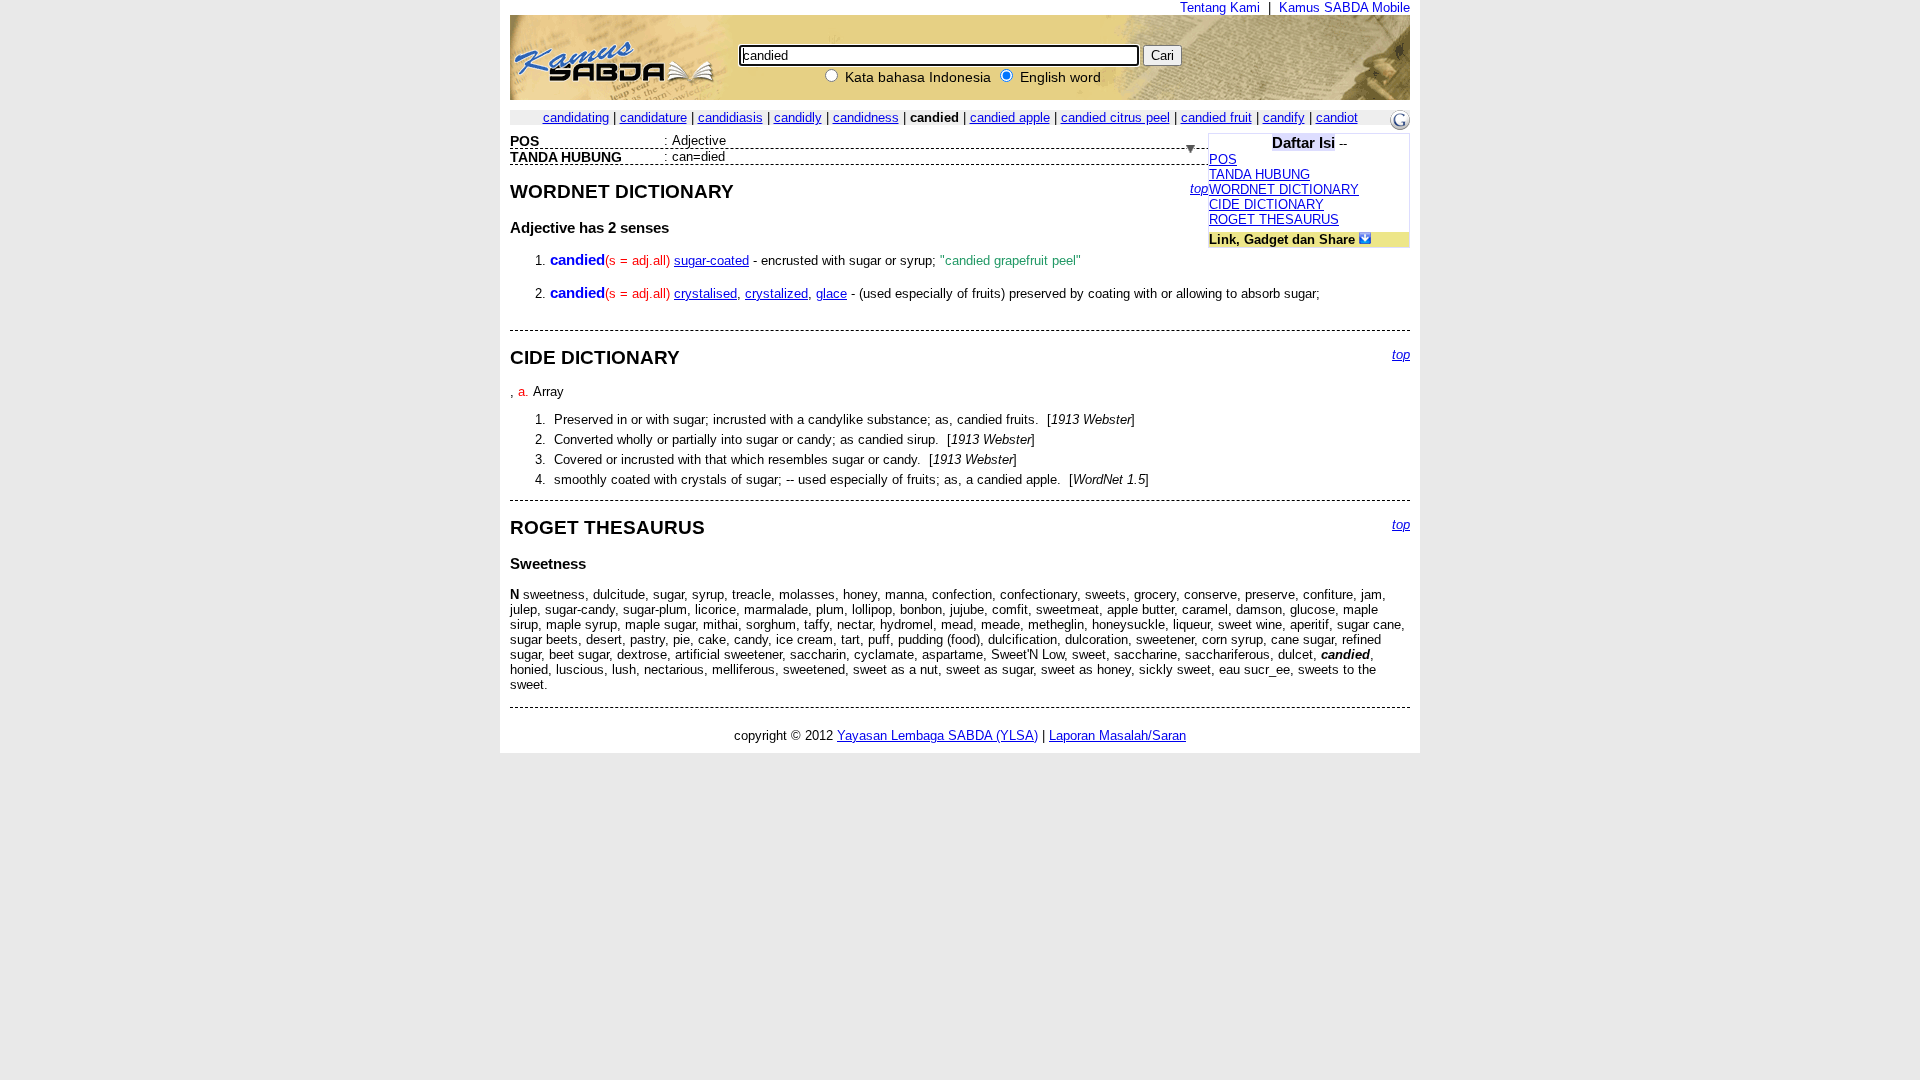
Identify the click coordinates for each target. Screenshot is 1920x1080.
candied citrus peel (1115, 117)
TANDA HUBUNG (1259, 174)
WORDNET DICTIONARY (1284, 189)
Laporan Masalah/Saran (1117, 735)
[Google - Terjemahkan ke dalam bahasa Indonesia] (1400, 125)
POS (1223, 159)
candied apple (1010, 117)
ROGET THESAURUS (1274, 219)
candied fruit (1216, 117)
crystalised (705, 293)
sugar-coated (711, 260)
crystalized (776, 293)
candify (1284, 117)
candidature (653, 117)
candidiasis (730, 117)
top (1199, 188)
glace (831, 293)
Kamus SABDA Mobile (1344, 7)
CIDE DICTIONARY (1266, 204)
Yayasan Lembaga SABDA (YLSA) (937, 735)
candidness (866, 117)
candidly (798, 117)
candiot (1337, 117)
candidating (576, 117)
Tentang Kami (1220, 7)
